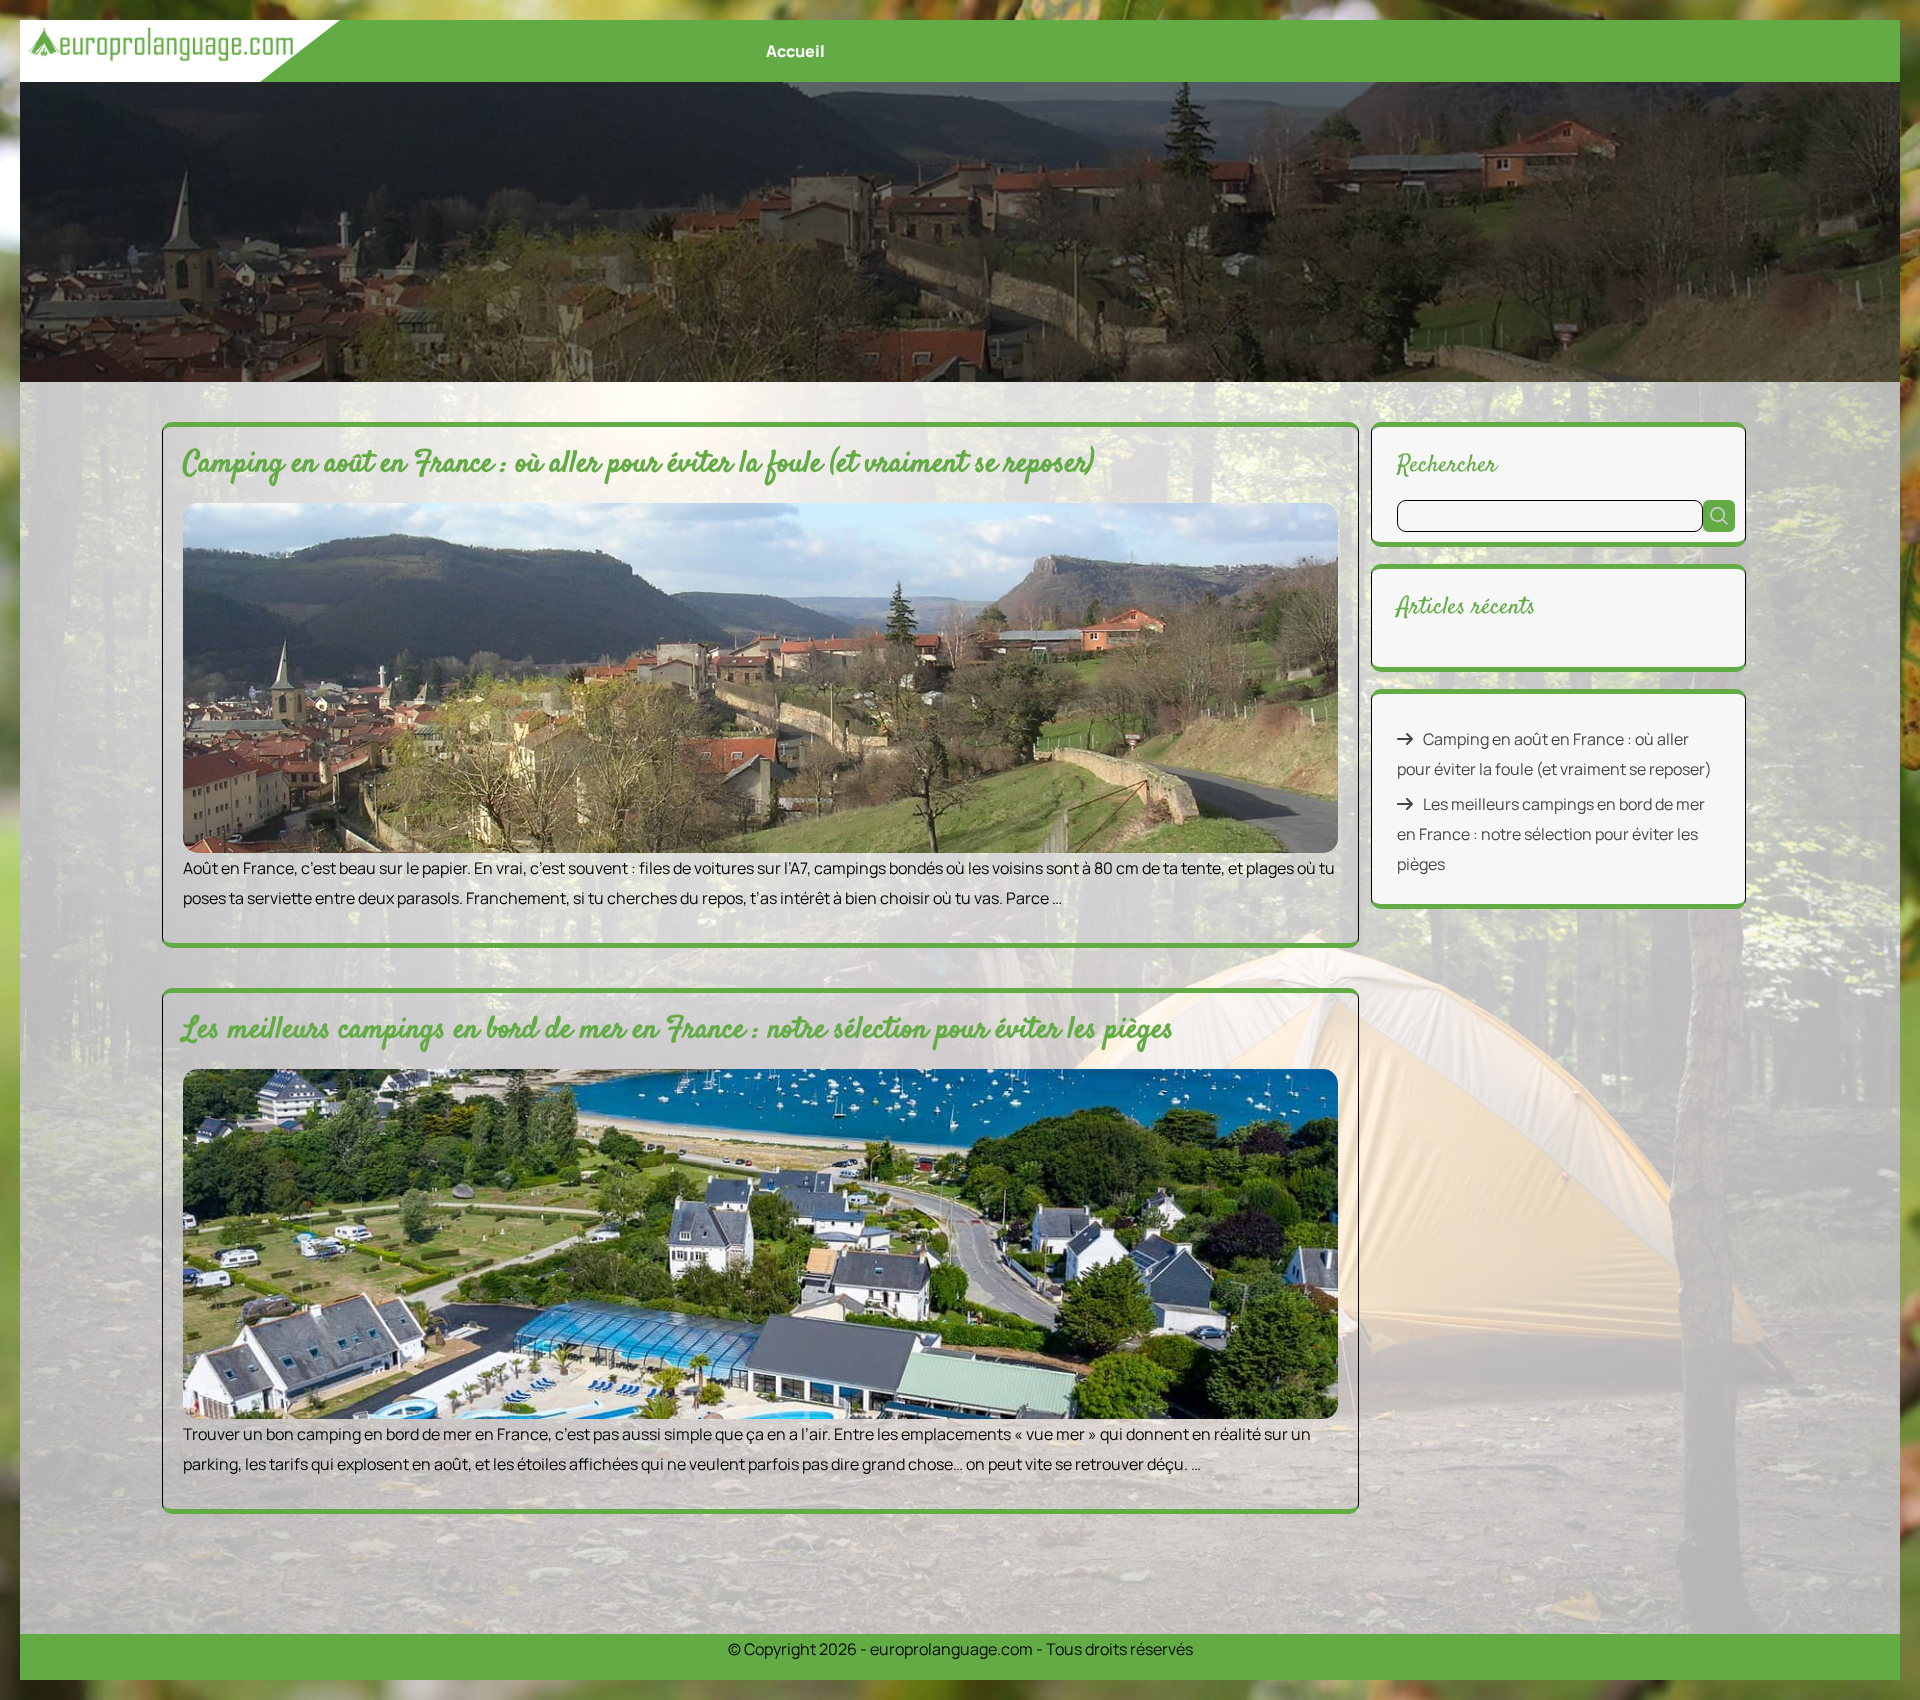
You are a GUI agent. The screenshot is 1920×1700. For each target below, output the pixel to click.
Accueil (795, 51)
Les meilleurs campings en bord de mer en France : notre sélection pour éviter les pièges (678, 1030)
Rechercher (1447, 464)
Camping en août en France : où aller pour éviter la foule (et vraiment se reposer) (638, 464)
